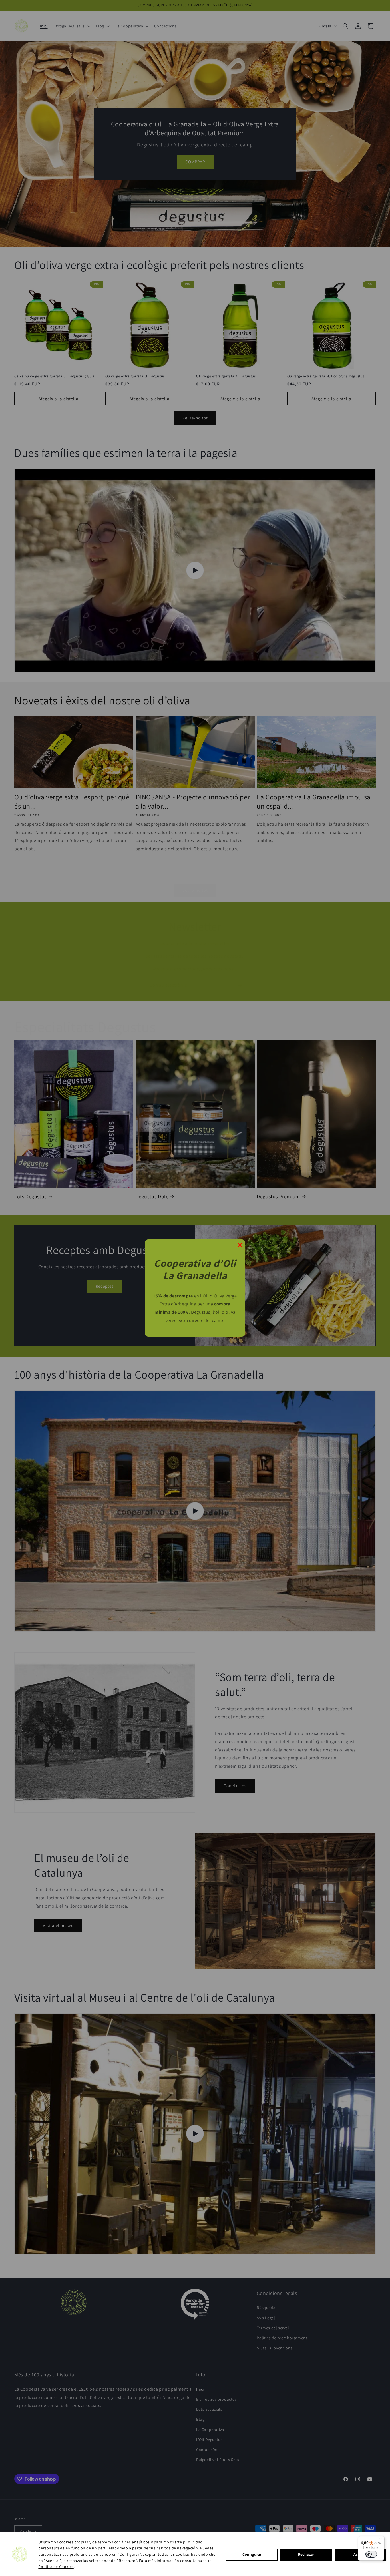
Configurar (252, 2554)
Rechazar (306, 2554)
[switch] (371, 2554)
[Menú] (381, 2539)
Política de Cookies (56, 2567)
